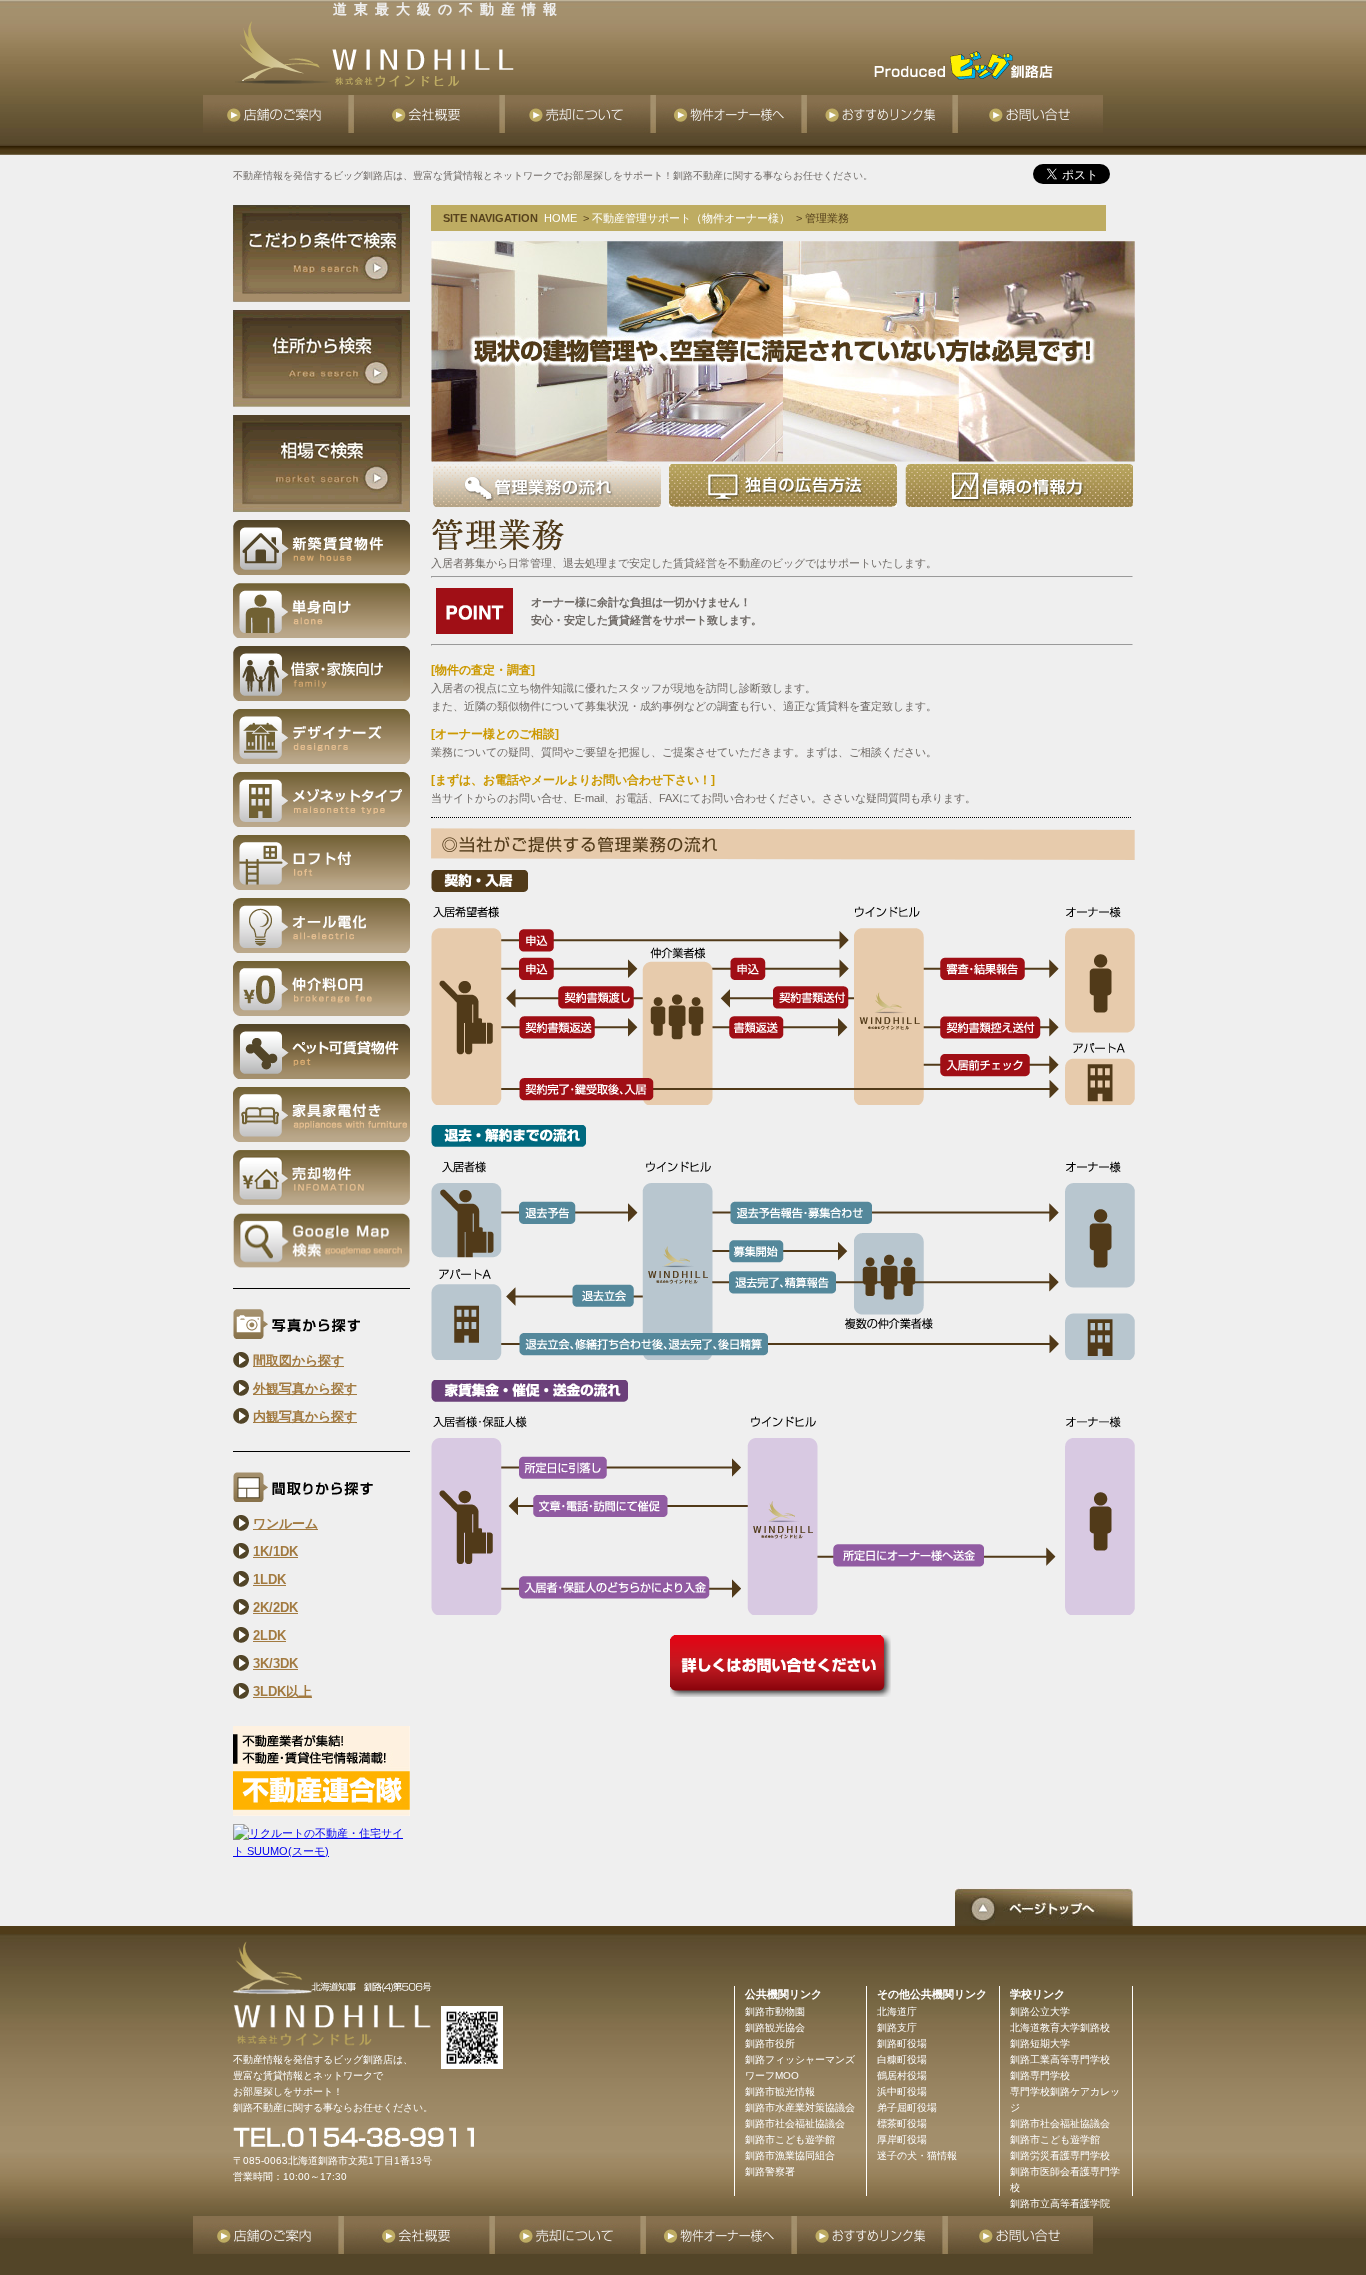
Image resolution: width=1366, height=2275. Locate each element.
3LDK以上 (282, 1691)
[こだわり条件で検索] (321, 252)
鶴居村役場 (902, 2075)
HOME (560, 218)
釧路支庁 (897, 2027)
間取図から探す (298, 1360)
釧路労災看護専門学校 (1060, 2155)
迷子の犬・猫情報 (917, 2155)
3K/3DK (275, 1663)
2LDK (269, 1635)
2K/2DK (275, 1607)
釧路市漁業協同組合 (790, 2155)
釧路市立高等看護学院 (1060, 2203)
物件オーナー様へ (731, 114)
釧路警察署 (770, 2171)
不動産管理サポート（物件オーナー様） (691, 218)
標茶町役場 (902, 2123)
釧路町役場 (902, 2043)
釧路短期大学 (1040, 2043)
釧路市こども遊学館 (1055, 2139)
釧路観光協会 (775, 2027)
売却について (580, 114)
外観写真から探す (305, 1388)
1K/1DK (275, 1551)
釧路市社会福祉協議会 (1060, 2123)
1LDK (269, 1579)
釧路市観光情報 (780, 2091)
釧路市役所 (770, 2043)
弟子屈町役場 (907, 2107)
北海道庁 (897, 2011)
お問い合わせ (1030, 114)
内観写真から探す (305, 1416)
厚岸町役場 (902, 2139)
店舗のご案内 (278, 114)
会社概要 (429, 114)
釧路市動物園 (775, 2011)
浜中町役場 (902, 2091)
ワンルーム (285, 1523)
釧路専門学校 (1040, 2075)
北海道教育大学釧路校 (1060, 2027)
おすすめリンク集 (882, 114)
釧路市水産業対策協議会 (800, 2107)
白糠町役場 (902, 2059)
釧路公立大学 (1040, 2011)
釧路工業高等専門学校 (1060, 2059)
